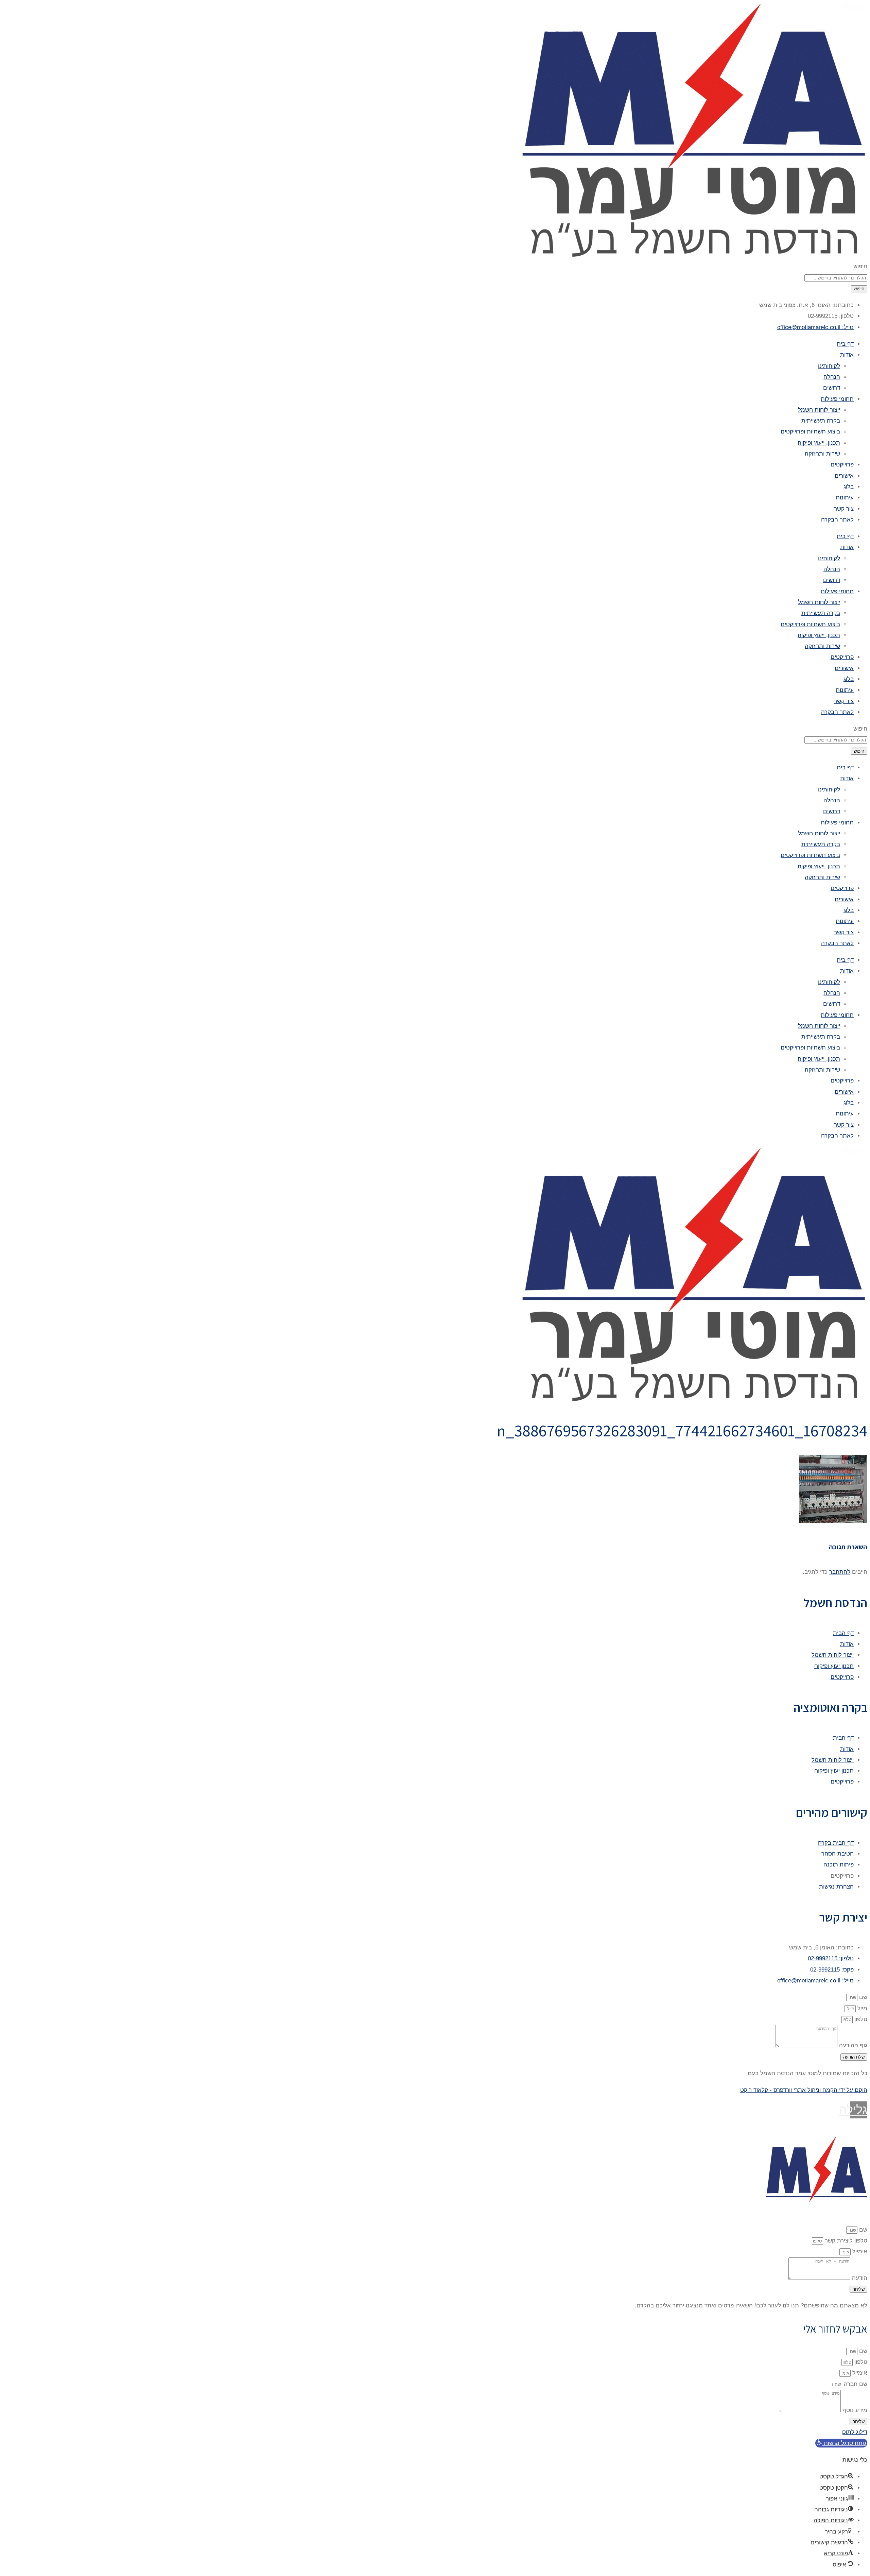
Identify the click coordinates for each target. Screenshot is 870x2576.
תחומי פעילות (837, 399)
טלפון (860, 2019)
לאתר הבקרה (837, 520)
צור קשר (844, 509)
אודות (847, 355)
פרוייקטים (842, 465)
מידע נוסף (854, 2410)
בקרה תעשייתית (821, 421)
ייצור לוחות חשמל (819, 410)
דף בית (845, 344)
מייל (862, 2008)
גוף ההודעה (852, 2045)
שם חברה (855, 2384)
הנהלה (832, 377)
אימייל (859, 2251)
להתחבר (840, 1572)
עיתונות (845, 498)
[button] (841, 2443)
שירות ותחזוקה (822, 454)
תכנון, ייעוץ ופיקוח (819, 443)
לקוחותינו (829, 366)
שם (862, 1997)
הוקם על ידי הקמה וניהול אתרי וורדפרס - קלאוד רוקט (804, 2090)
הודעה (859, 2278)
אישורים (844, 476)
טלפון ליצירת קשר (845, 2241)
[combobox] (836, 278)
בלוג (849, 487)
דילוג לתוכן (854, 2432)
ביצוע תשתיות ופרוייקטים (810, 432)
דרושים (832, 388)
